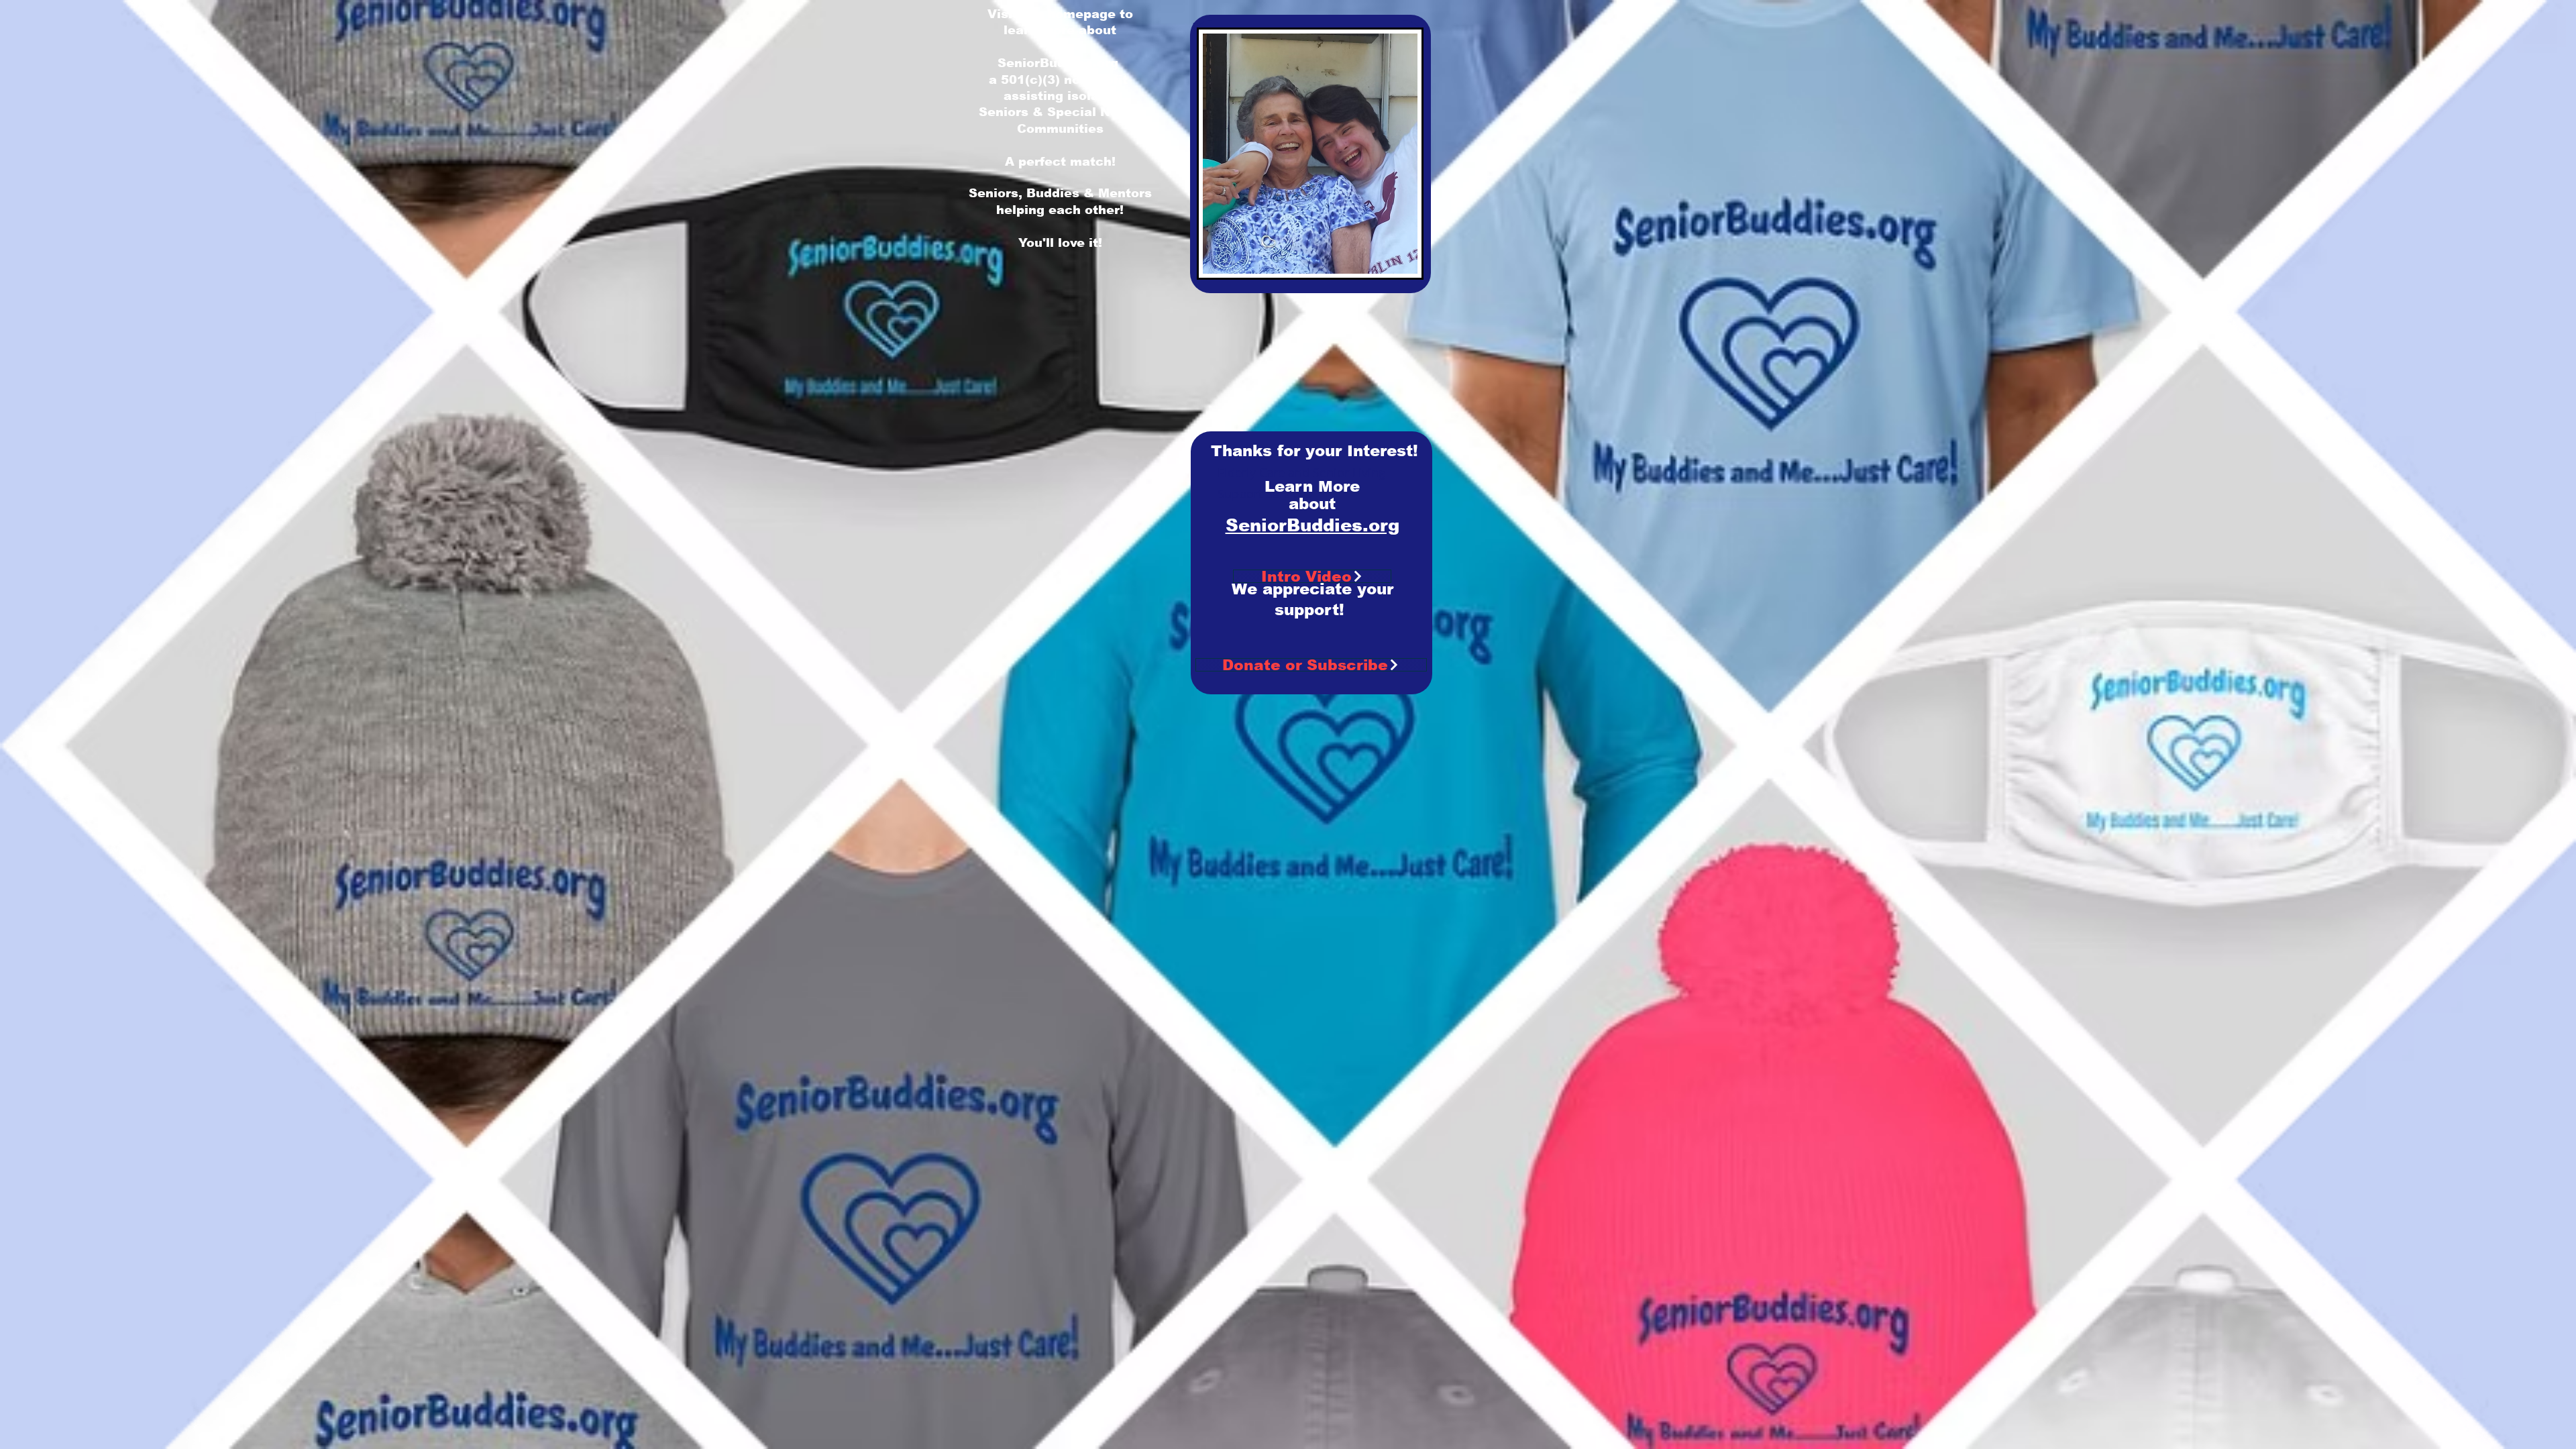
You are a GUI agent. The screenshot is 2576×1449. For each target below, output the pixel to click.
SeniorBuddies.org (1058, 63)
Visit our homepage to (1060, 14)
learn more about (1060, 30)
